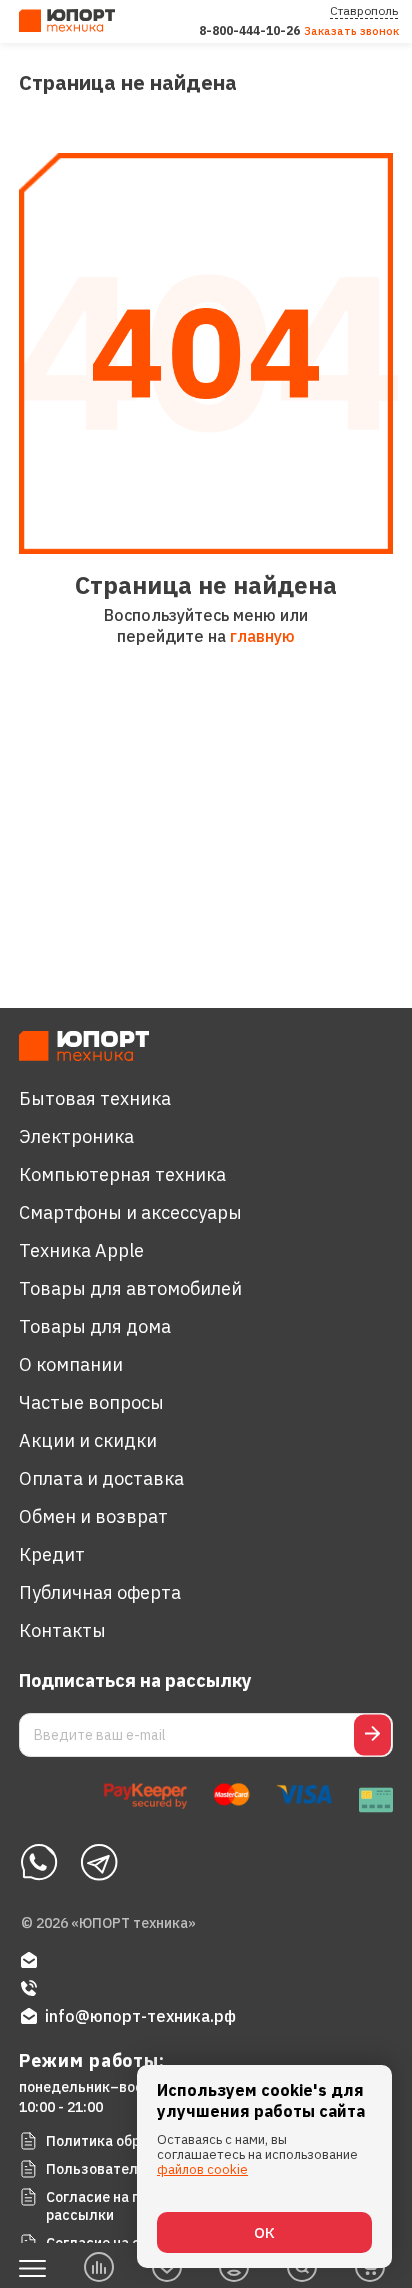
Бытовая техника (95, 1098)
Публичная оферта (100, 1592)
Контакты (62, 1630)
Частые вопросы (91, 1402)
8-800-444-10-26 (249, 30)
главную (262, 636)
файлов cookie (202, 2169)
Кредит (52, 1554)
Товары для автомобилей (130, 1288)
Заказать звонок (351, 31)
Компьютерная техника (122, 1174)
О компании (71, 1364)
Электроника (76, 1136)
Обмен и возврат (93, 1516)
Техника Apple (81, 1250)
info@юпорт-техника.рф (140, 2016)
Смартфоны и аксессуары (130, 1212)
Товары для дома (95, 1326)
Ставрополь (364, 10)
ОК (264, 2232)
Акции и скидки (88, 1440)
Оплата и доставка (101, 1478)
